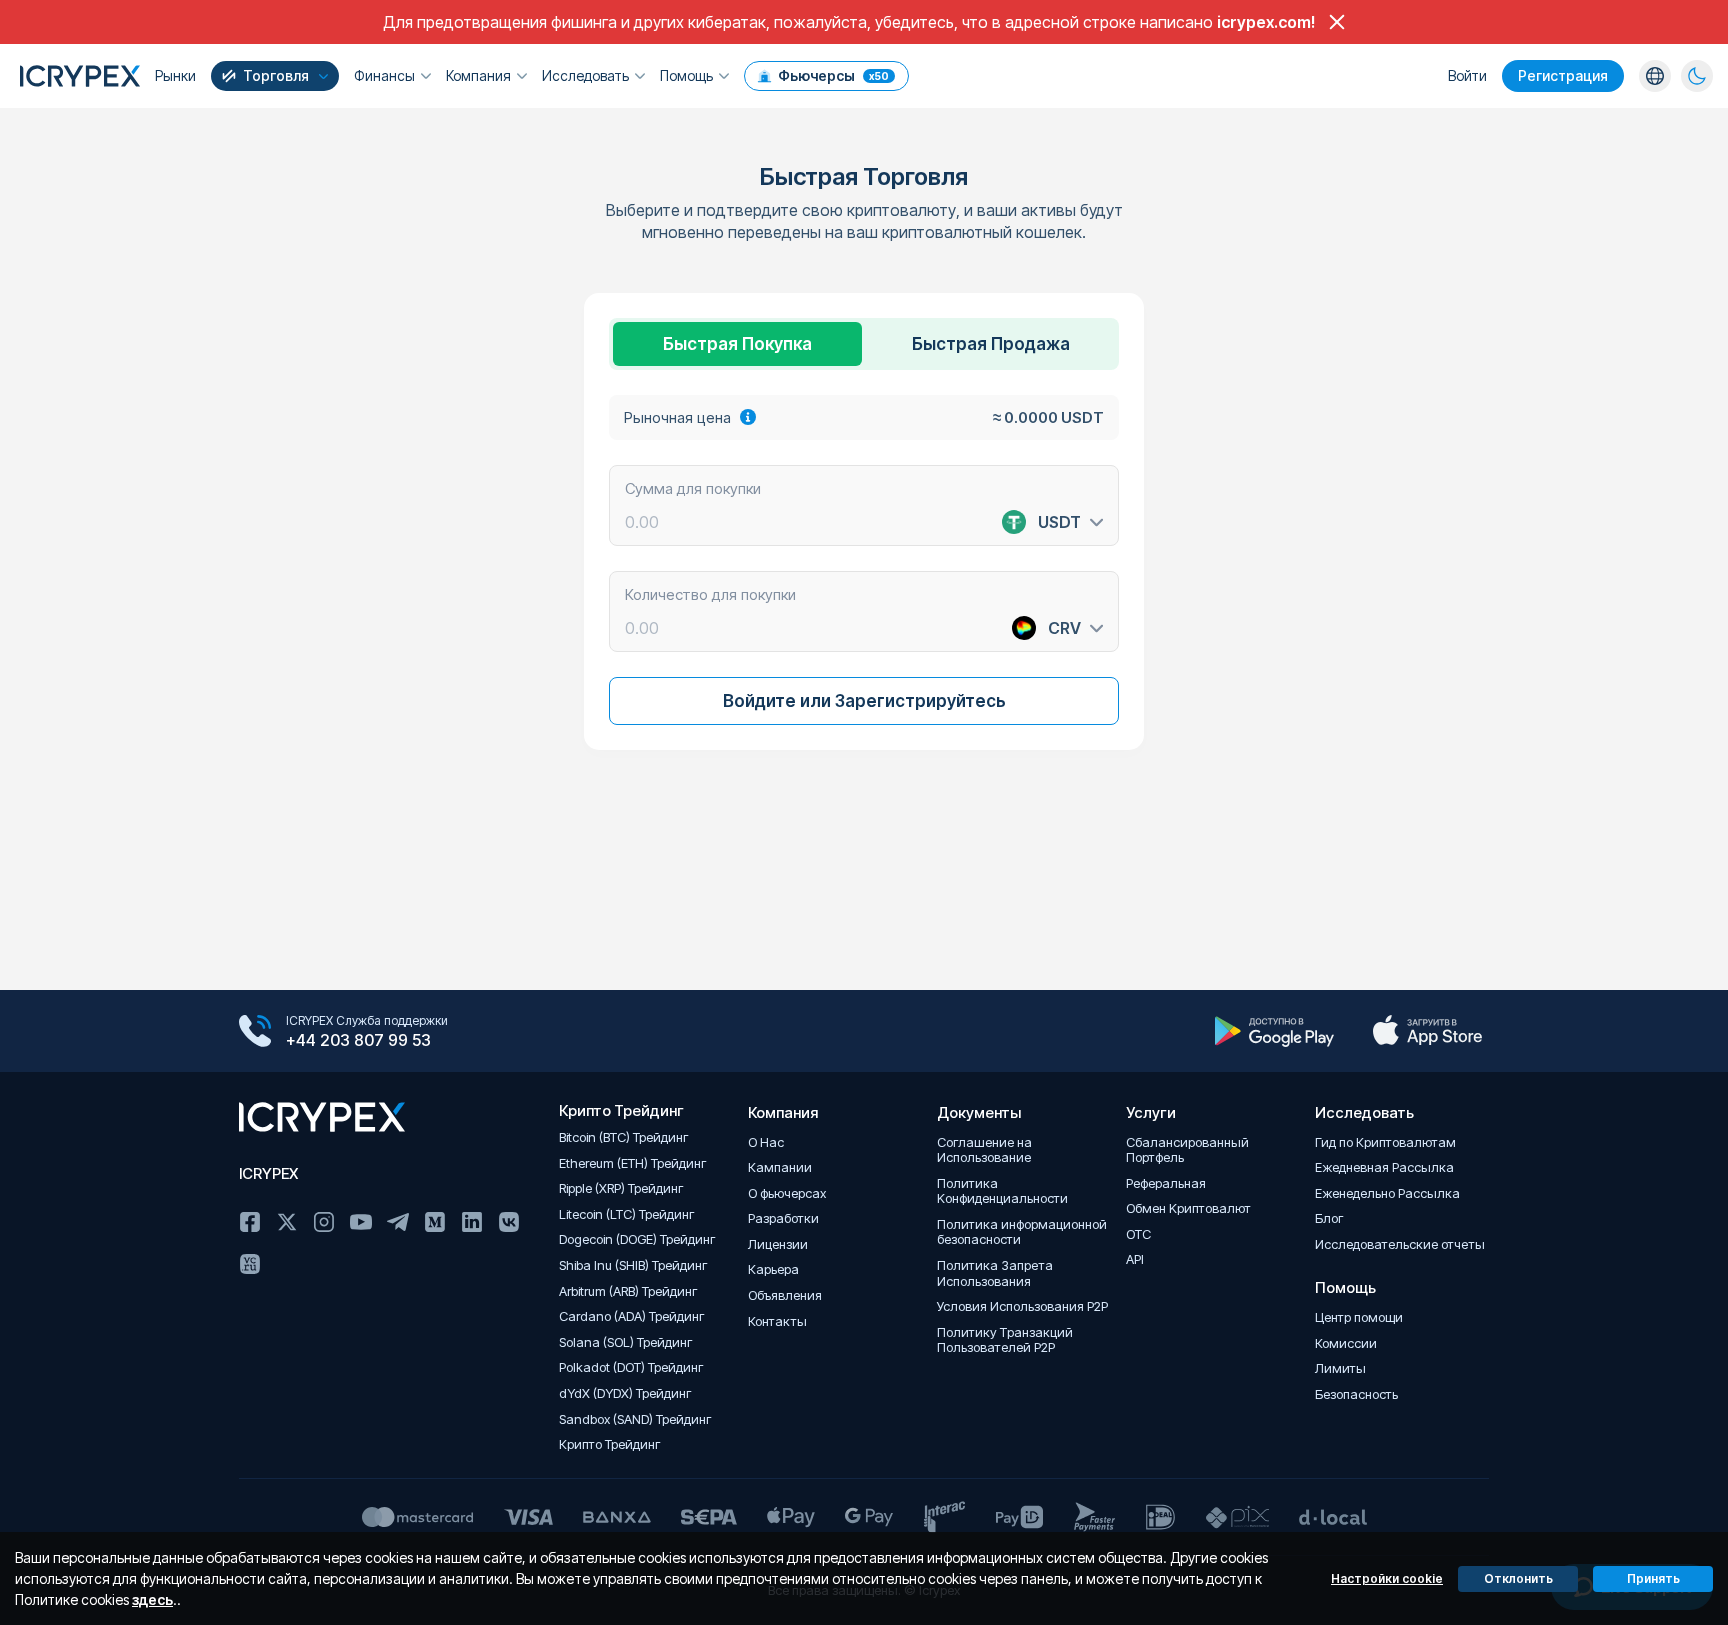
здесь (152, 1599)
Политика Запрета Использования (995, 1273)
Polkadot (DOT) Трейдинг (631, 1367)
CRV (1064, 628)
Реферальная (1166, 1183)
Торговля (276, 75)
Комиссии (1346, 1343)
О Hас (766, 1142)
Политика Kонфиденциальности (1002, 1191)
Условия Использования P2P (1022, 1306)
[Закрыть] (1337, 22)
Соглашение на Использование (984, 1150)
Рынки (175, 75)
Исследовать (585, 75)
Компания (478, 75)
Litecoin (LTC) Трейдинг (627, 1214)
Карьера (773, 1269)
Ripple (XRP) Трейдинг (621, 1188)
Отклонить (1518, 1578)
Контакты (777, 1321)
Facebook (250, 1222)
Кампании (780, 1167)
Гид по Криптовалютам (1385, 1142)
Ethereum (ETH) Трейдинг (633, 1163)
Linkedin (472, 1222)
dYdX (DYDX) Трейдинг (625, 1393)
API (1135, 1259)
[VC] (250, 1264)
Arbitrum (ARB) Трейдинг (628, 1291)
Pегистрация (1563, 75)
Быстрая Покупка (737, 344)
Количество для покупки (710, 593)
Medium (435, 1222)
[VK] (509, 1222)
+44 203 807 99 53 (358, 1040)
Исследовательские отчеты (1400, 1244)
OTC (1138, 1234)
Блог (1329, 1218)
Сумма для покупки (693, 487)
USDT (1059, 522)
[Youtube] (361, 1222)
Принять (1653, 1578)
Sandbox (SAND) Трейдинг (635, 1419)
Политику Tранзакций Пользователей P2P (1005, 1340)
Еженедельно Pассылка (1387, 1193)
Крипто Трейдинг (610, 1444)
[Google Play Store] (1274, 1031)
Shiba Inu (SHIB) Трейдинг (633, 1265)
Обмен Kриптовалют (1188, 1208)
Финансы (384, 75)
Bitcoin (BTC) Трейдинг (624, 1137)
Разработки (783, 1218)
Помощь (686, 75)
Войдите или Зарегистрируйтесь (864, 701)
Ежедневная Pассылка (1384, 1167)
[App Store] (1427, 1031)
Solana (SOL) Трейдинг (626, 1342)
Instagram (324, 1222)
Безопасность (1356, 1394)
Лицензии (778, 1244)
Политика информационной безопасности (1022, 1232)
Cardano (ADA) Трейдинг (632, 1316)
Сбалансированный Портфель (1187, 1150)
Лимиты (1340, 1368)
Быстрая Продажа (991, 344)
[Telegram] (398, 1222)
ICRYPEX (268, 1173)
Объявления (785, 1295)
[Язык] (1655, 76)
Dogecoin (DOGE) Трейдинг (637, 1239)
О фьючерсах (787, 1193)
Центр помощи (1359, 1317)
